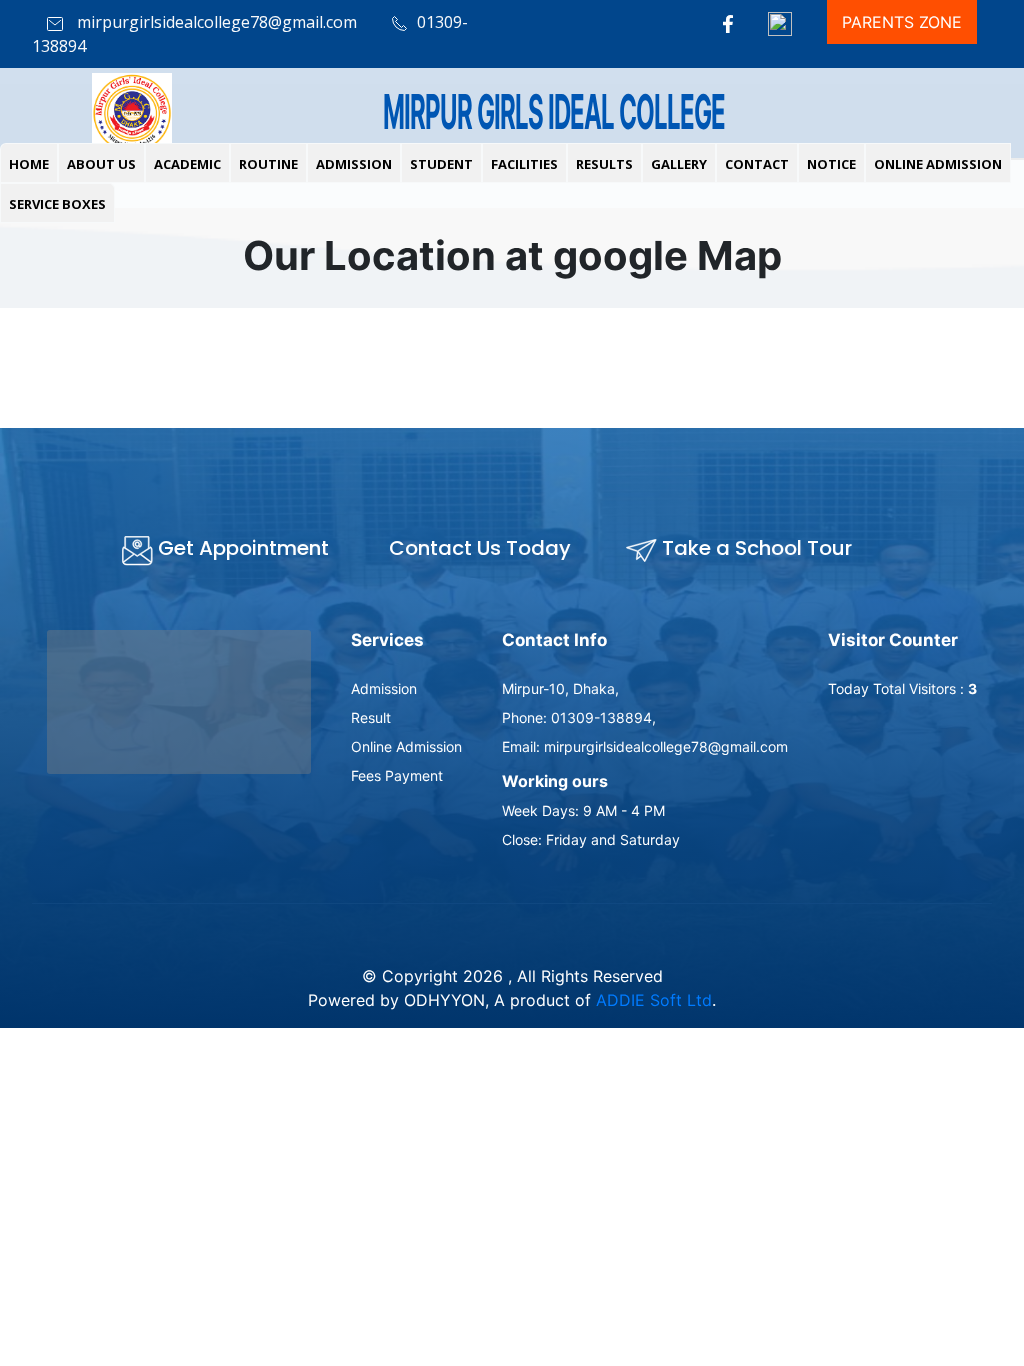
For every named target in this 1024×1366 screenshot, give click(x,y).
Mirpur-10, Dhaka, (560, 688)
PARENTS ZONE (902, 22)
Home (29, 164)
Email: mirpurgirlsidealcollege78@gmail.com (645, 746)
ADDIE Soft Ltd (654, 1000)
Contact (757, 164)
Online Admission (938, 164)
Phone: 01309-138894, (579, 717)
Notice (831, 164)
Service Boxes (57, 204)
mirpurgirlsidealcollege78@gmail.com (215, 22)
